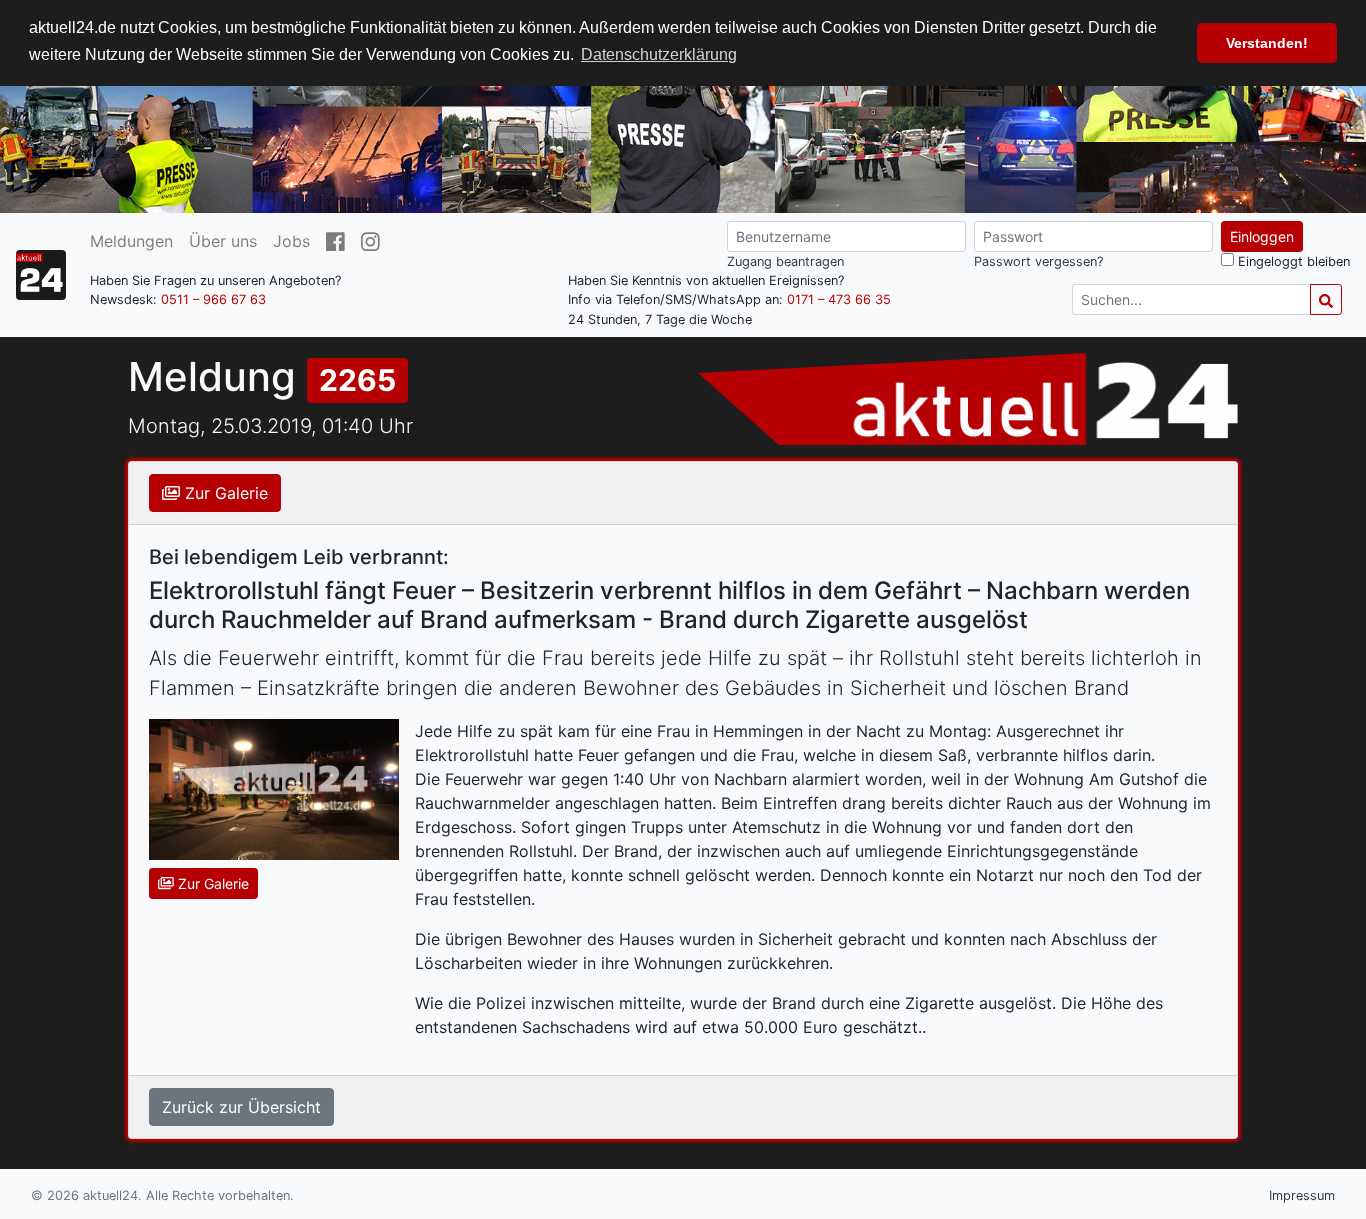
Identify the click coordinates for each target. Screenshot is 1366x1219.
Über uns (223, 241)
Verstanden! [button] (1267, 43)
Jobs (291, 241)
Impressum (1302, 1195)
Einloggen (1262, 236)
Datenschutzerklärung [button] (659, 54)
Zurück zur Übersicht (241, 1107)
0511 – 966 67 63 (213, 300)
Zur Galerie (224, 493)
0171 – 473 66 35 (839, 300)
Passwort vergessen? (1038, 261)
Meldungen (131, 241)
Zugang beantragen (785, 261)
